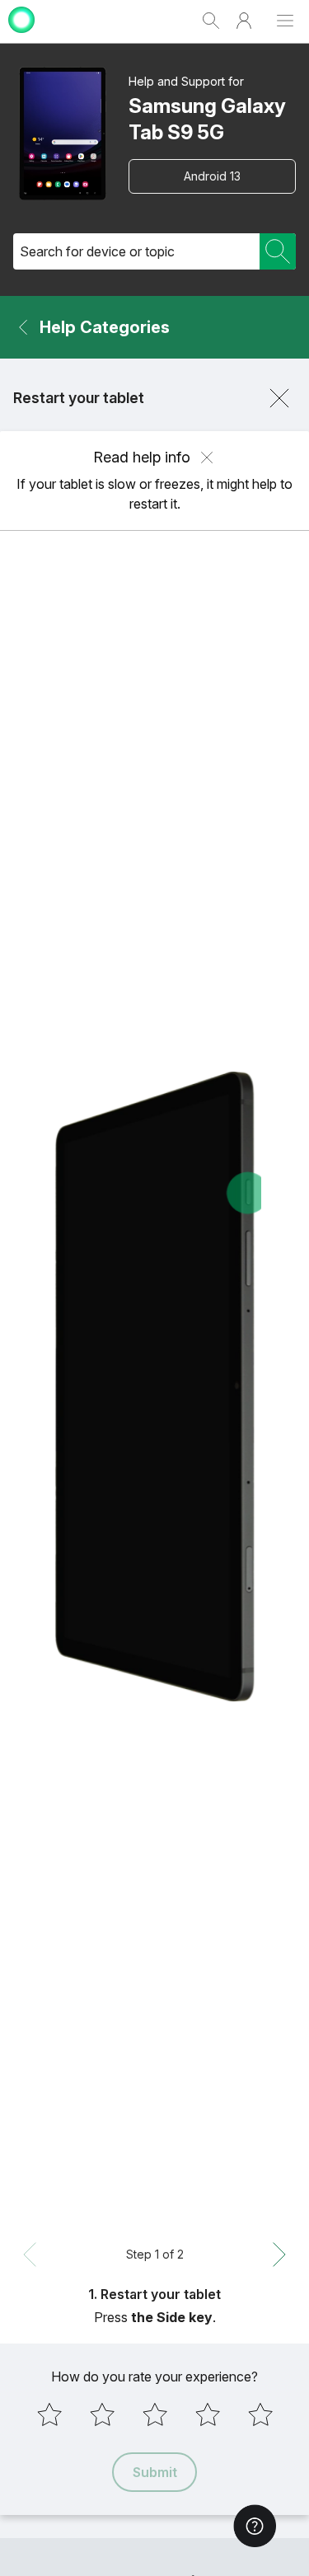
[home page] (21, 35)
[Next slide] (279, 2255)
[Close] (279, 398)
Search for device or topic (97, 251)
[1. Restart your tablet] (154, 1386)
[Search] (278, 251)
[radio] (49, 2414)
